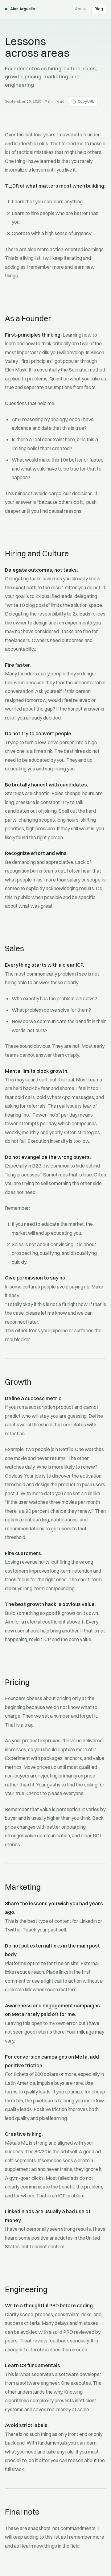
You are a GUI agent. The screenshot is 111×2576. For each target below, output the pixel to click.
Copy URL (86, 101)
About (80, 9)
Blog (99, 9)
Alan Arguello (23, 9)
